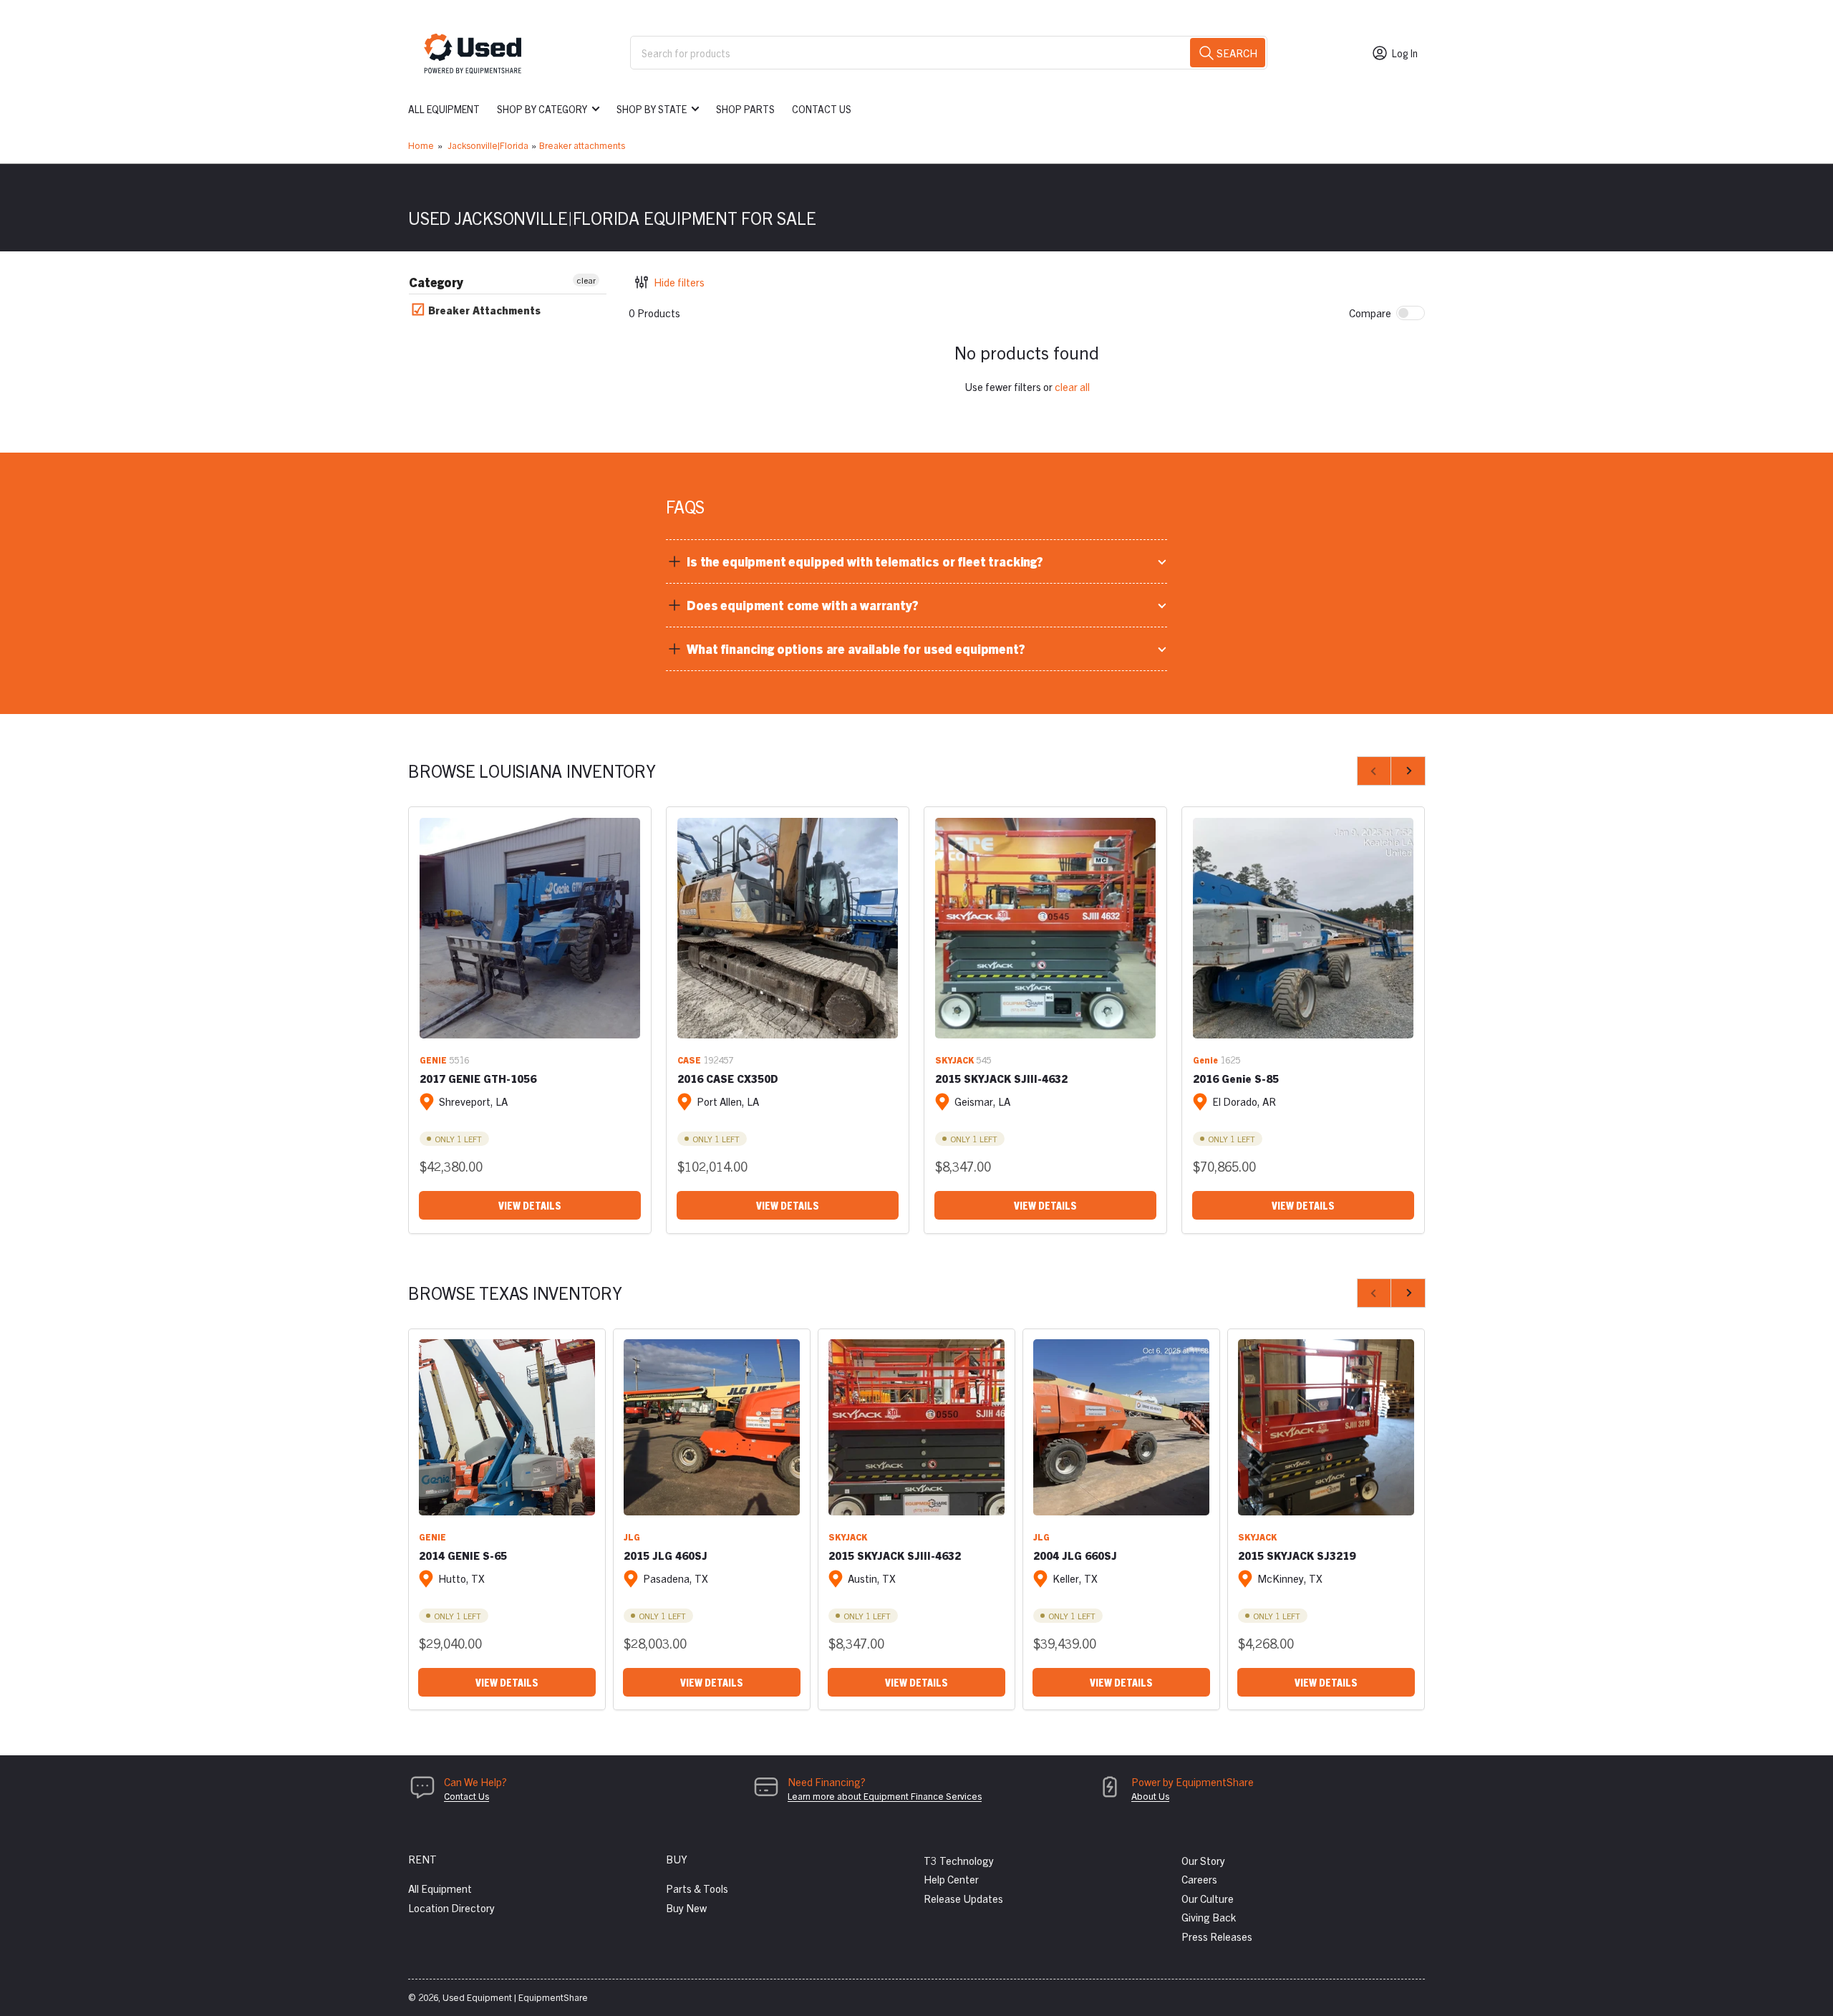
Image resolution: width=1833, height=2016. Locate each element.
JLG (632, 1537)
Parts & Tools (697, 1888)
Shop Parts (745, 109)
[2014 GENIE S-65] (507, 1427)
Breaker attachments (582, 145)
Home (421, 145)
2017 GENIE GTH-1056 (478, 1078)
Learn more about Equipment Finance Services (885, 1796)
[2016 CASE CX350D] (788, 928)
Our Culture (1208, 1898)
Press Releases (1217, 1936)
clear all (1072, 386)
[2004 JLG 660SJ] (1121, 1427)
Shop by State (652, 109)
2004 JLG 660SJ (1075, 1555)
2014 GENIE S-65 (463, 1555)
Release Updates (963, 1898)
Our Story (1203, 1860)
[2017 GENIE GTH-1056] (530, 928)
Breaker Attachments (483, 310)
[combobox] (949, 53)
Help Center (951, 1879)
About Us (1150, 1796)
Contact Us (822, 109)
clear (586, 280)
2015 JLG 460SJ (666, 1555)
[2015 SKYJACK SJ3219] (1326, 1427)
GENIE (433, 1060)
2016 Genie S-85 (1236, 1078)
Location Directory (451, 1908)
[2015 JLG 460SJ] (712, 1427)
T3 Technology (959, 1860)
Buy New (686, 1908)
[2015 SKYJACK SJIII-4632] (1045, 928)
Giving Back (1209, 1917)
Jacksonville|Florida (488, 145)
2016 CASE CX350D (728, 1078)
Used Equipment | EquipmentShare (515, 1997)
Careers (1199, 1879)
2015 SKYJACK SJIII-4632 (1001, 1078)
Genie (1205, 1060)
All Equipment (444, 109)
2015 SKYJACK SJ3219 (1297, 1555)
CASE (689, 1060)
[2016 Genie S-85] (1303, 928)
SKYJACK (954, 1060)
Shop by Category (542, 109)
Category (436, 282)
